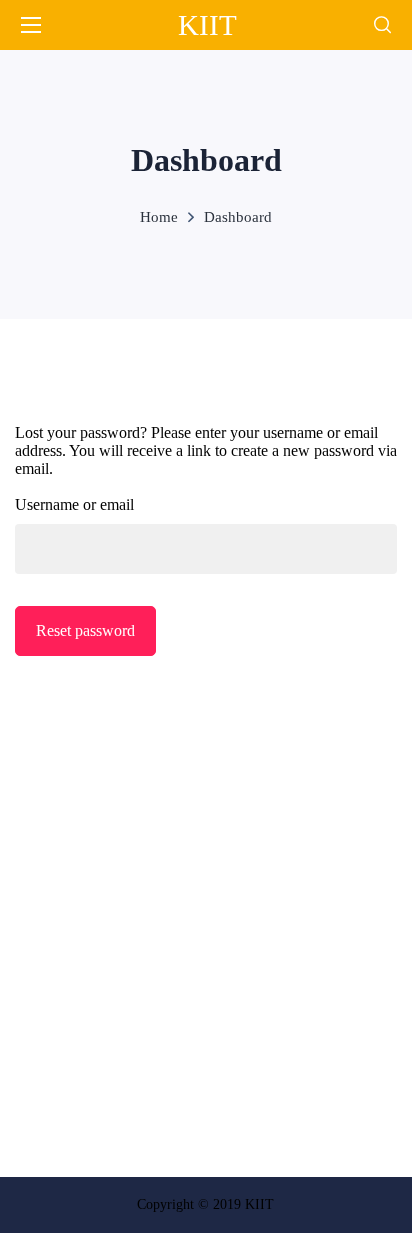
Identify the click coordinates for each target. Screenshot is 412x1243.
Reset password (85, 630)
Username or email (74, 504)
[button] (382, 25)
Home (159, 217)
